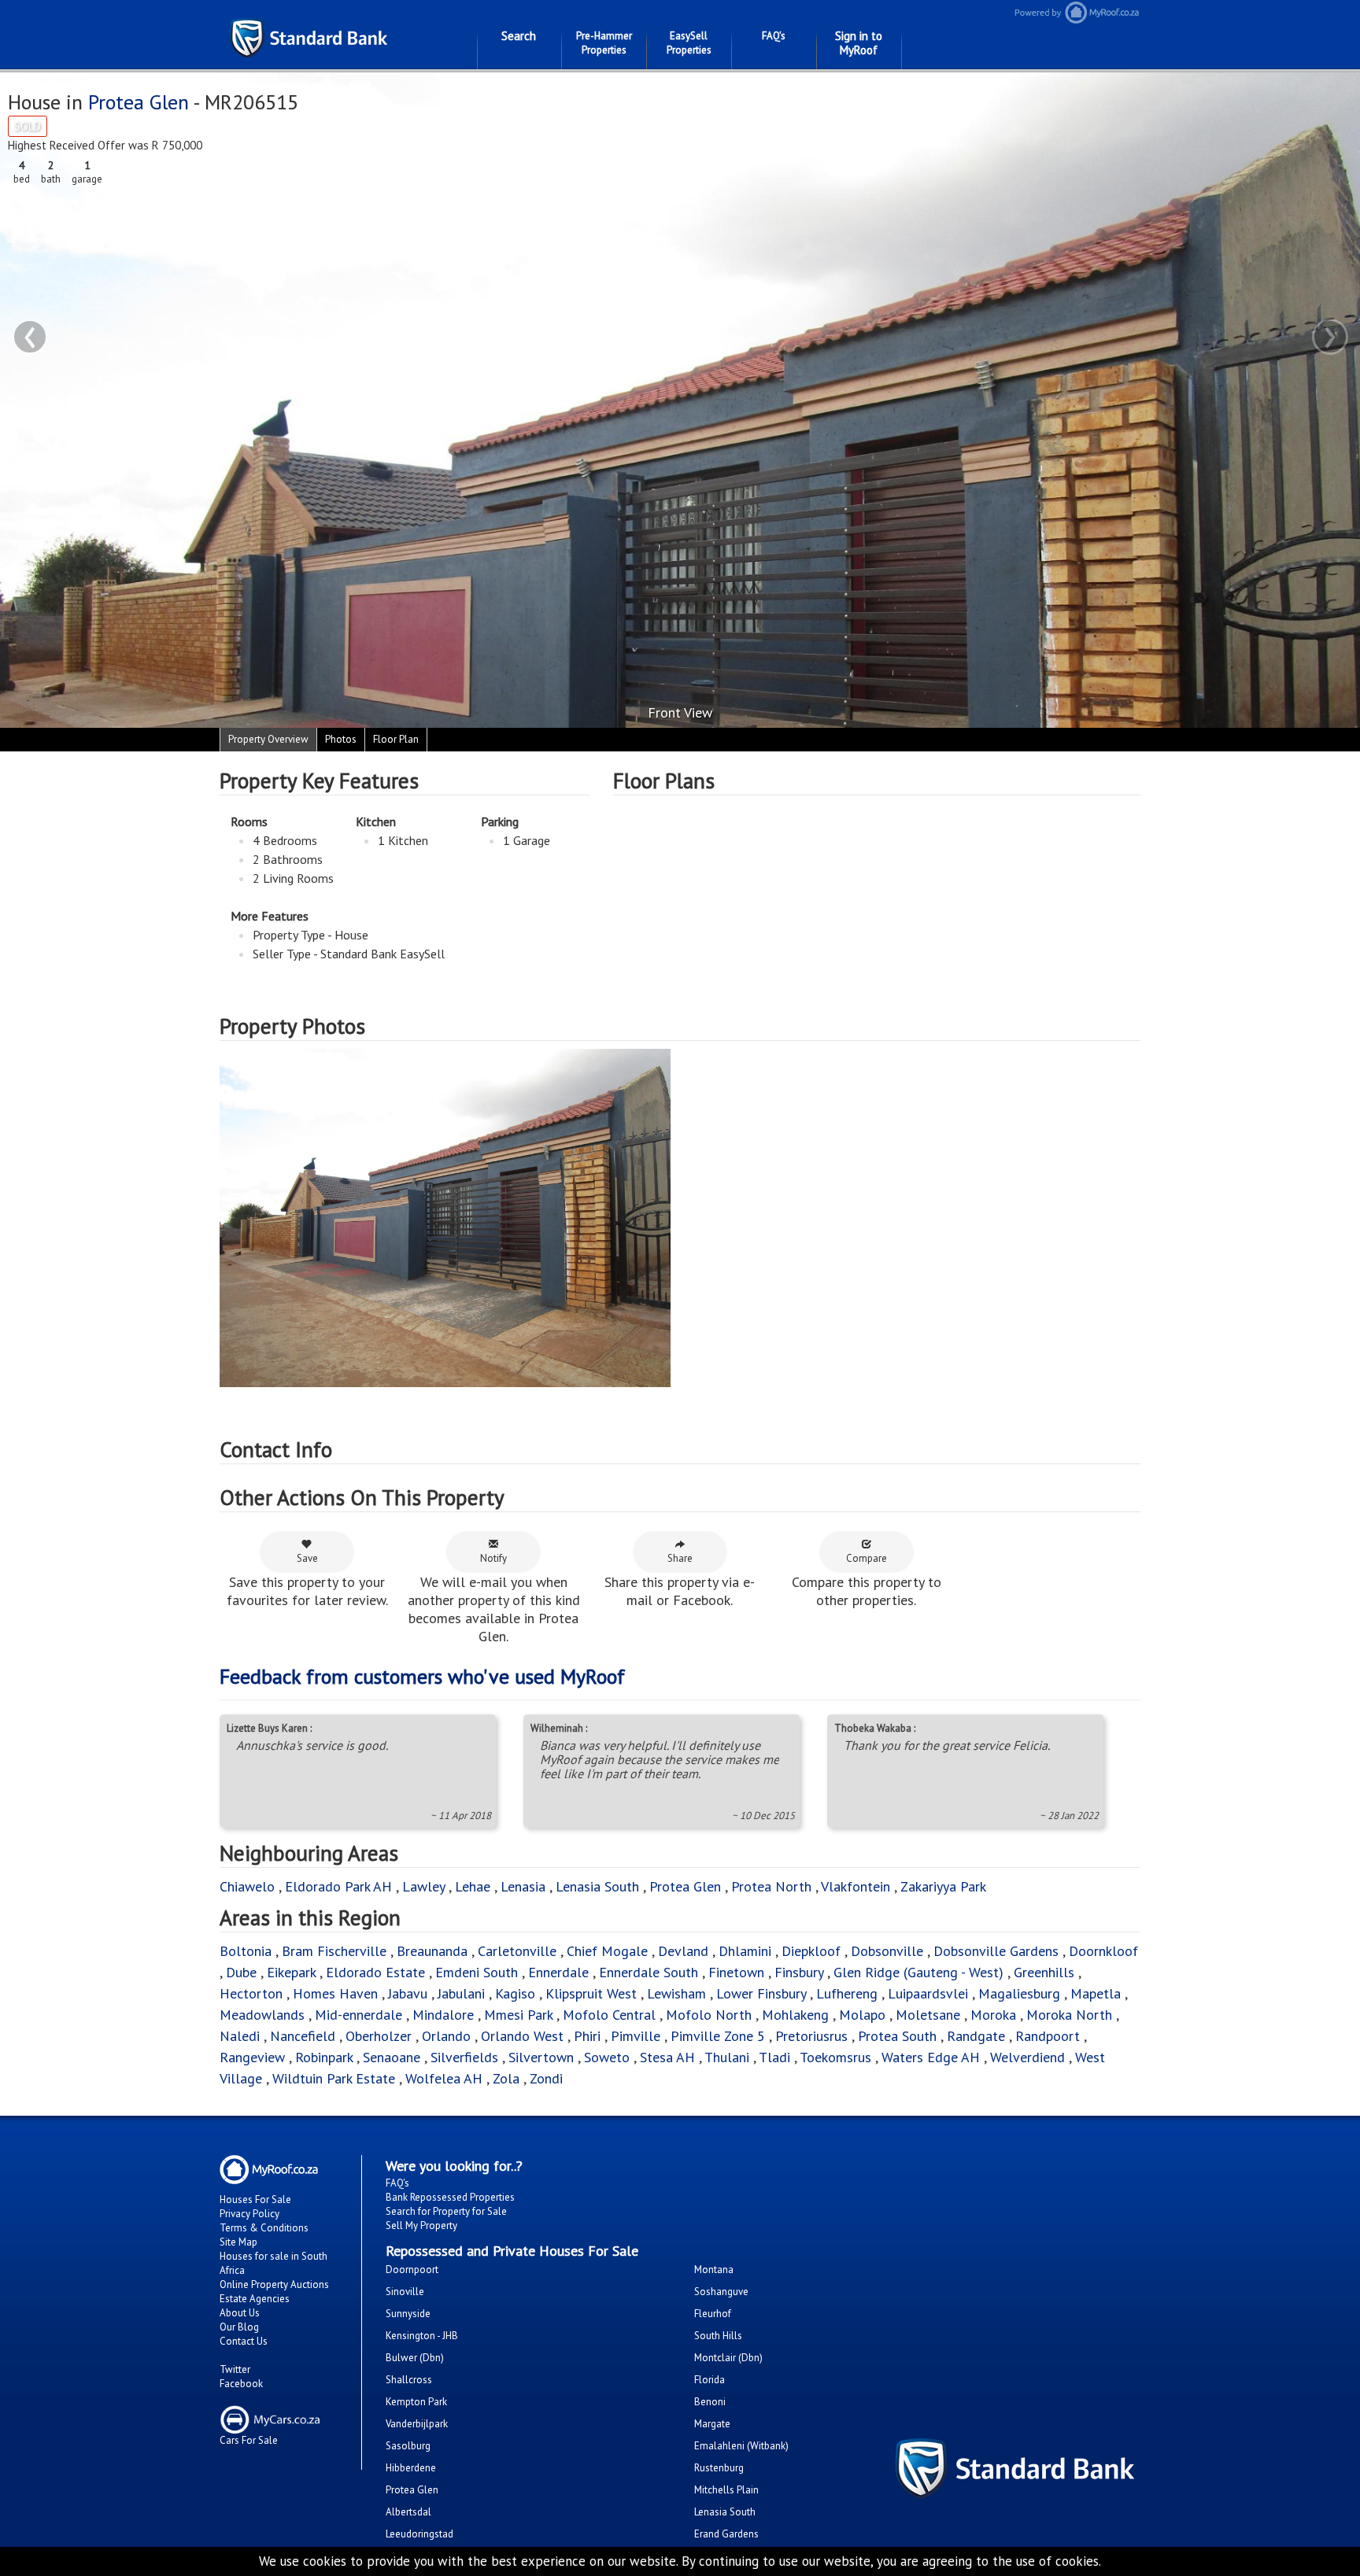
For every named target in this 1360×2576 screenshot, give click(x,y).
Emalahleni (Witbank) (741, 2446)
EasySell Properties (689, 43)
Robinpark (324, 2057)
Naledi (240, 2036)
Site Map (238, 2242)
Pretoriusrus (811, 2036)
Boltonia (246, 1951)
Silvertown (541, 2057)
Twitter (235, 2369)
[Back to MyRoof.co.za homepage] (1176, 12)
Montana (714, 2270)
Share (680, 1558)
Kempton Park (416, 2402)
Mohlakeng (795, 2015)
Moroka (993, 2015)
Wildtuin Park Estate (334, 2078)
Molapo (862, 2015)
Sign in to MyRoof (859, 43)
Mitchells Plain (726, 2490)
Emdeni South (477, 1972)
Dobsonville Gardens (996, 1951)
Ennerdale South (649, 1972)
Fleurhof (713, 2314)
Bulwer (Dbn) (415, 2358)
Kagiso (515, 1993)
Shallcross (409, 2380)
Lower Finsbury (761, 1993)
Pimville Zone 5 (718, 2036)
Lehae (473, 1886)
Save (307, 1558)
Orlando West (522, 2036)
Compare (867, 1558)
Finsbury (799, 1972)
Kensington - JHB (422, 2336)
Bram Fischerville (334, 1951)
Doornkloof (1103, 1951)
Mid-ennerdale (358, 2015)
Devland (683, 1951)
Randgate (976, 2036)
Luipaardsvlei (928, 1993)
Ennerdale (558, 1972)
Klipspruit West (591, 1993)
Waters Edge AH (931, 2057)
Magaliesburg (1019, 1993)
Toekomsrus (835, 2057)
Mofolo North (709, 2015)
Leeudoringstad (419, 2534)
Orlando (446, 2036)
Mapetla (1096, 1993)
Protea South (897, 2036)
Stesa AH (667, 2057)
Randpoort (1048, 2036)
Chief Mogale (607, 1951)
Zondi (546, 2078)
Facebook (241, 2384)
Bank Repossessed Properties (450, 2197)
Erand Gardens (726, 2534)
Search (519, 36)
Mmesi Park (518, 2015)
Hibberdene (411, 2468)
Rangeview (252, 2057)
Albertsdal (408, 2512)
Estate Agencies (255, 2299)
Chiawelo (247, 1886)
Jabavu (408, 1993)
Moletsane (928, 2015)
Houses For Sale (255, 2200)
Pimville (636, 2036)
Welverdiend (1027, 2057)
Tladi (774, 2057)
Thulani (727, 2057)
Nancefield (303, 2036)
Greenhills (1044, 1972)
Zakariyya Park (943, 1886)
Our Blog (239, 2327)
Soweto (607, 2057)
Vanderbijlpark (417, 2424)
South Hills (718, 2336)
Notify (493, 1558)
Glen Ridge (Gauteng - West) (918, 1972)
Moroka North (1069, 2015)
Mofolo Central (609, 2015)
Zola (506, 2078)
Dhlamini (745, 1951)
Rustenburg (719, 2468)
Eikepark (291, 1972)
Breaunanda (432, 1951)
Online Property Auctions (274, 2284)
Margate (712, 2424)
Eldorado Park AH (338, 1886)
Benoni (710, 2402)
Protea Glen (139, 102)
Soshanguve (721, 2292)
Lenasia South (597, 1886)
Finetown (736, 1972)
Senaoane (392, 2057)
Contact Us (244, 2341)
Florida (710, 2380)
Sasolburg (408, 2446)
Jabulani (461, 1993)
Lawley (423, 1886)
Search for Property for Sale (446, 2211)
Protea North (771, 1886)
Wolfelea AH (444, 2078)
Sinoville (405, 2292)
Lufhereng (847, 1993)
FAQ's (774, 36)
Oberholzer (379, 2036)
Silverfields (464, 2057)
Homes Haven (335, 1993)
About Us (240, 2313)
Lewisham (676, 1993)
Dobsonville (887, 1951)
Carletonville (517, 1951)
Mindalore (443, 2015)
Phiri (589, 2036)
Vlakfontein (856, 1886)
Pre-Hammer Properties (604, 43)
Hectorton (251, 1993)
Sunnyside (408, 2314)
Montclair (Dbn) (728, 2358)
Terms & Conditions (264, 2228)
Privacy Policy (249, 2214)
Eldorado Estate (375, 1972)
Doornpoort (412, 2270)
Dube (241, 1972)
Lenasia (523, 1886)
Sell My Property (421, 2225)
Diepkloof (811, 1951)
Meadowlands (262, 2015)
